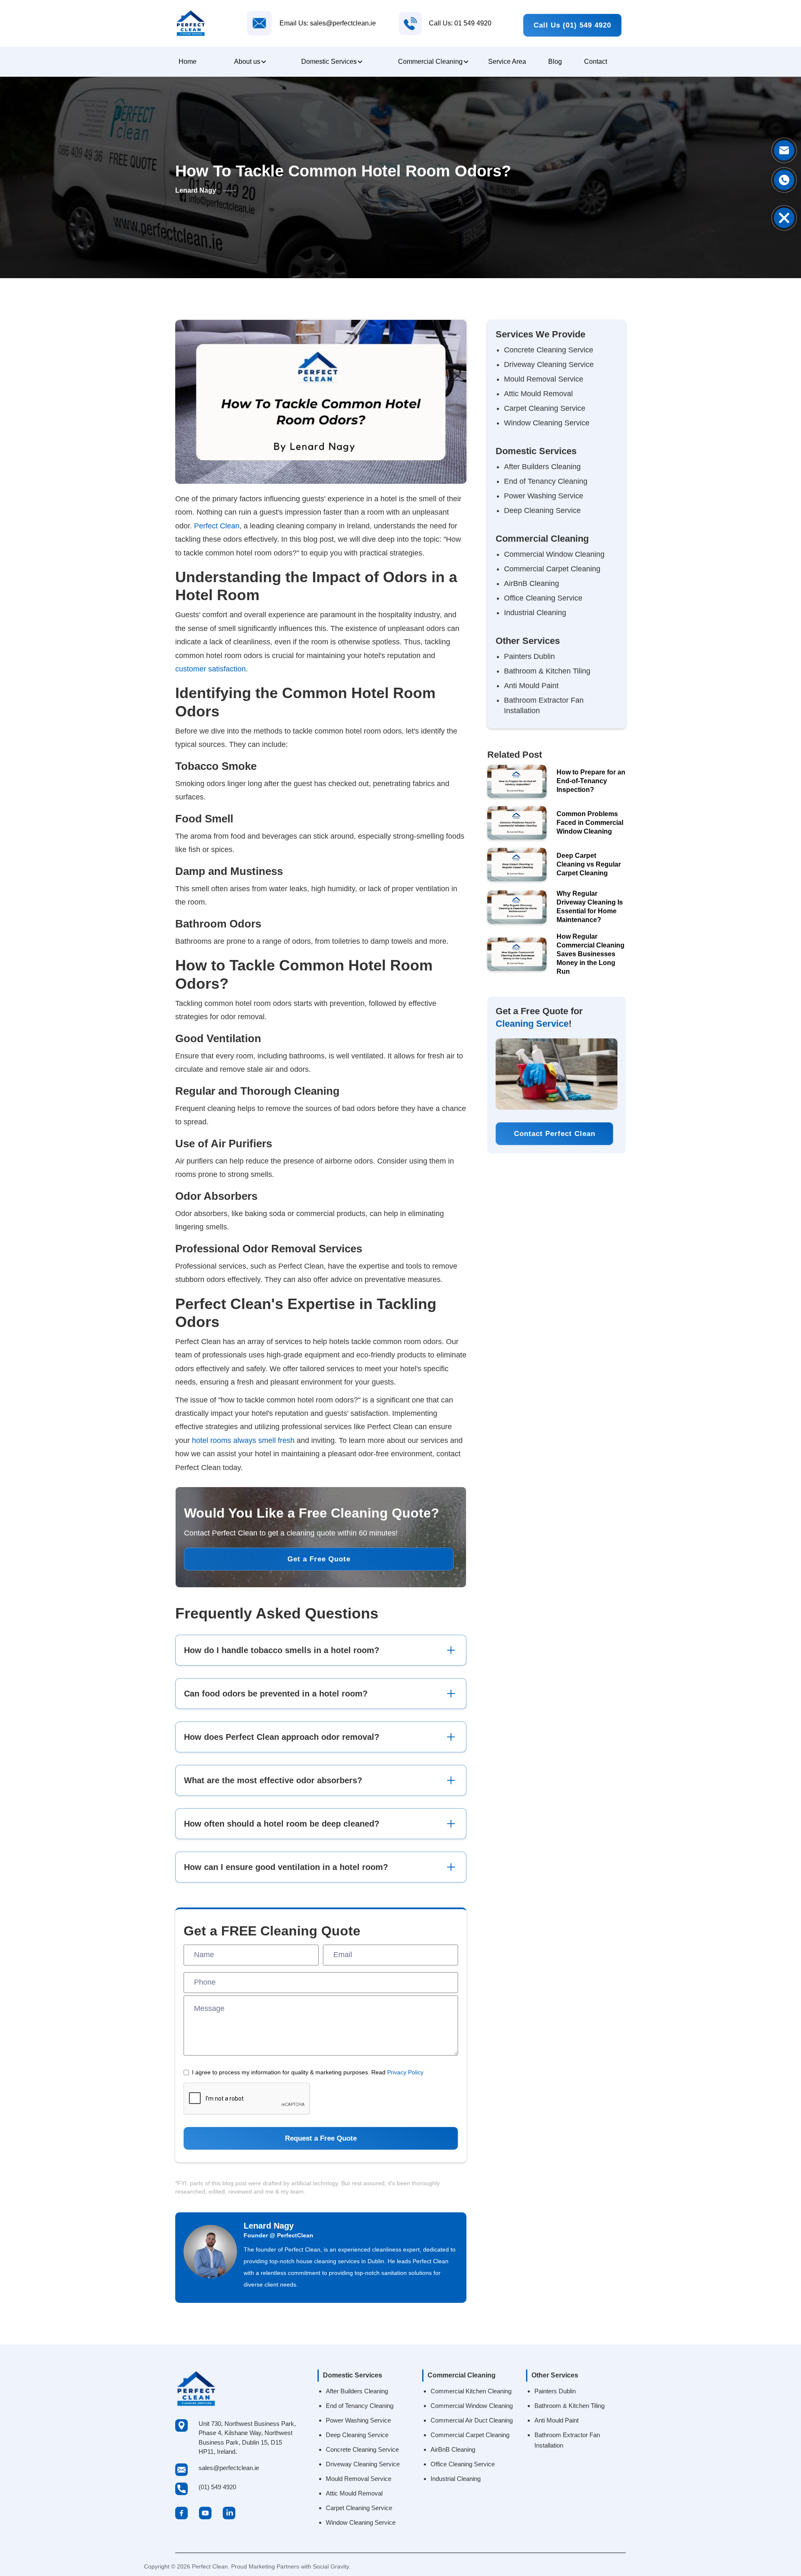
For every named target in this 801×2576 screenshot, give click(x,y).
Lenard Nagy (269, 2226)
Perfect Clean (217, 526)
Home (188, 62)
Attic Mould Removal (538, 394)
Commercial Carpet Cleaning (552, 569)
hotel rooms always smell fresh (243, 1440)
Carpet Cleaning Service (545, 408)
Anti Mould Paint (531, 686)
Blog (555, 62)
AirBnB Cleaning (531, 583)
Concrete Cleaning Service (549, 350)
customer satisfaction (210, 669)
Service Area (507, 62)
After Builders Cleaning (542, 467)
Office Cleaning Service (543, 598)
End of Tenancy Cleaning (546, 481)
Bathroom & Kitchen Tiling (547, 671)
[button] (249, 62)
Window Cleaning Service (547, 423)
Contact (596, 62)
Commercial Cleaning (430, 62)
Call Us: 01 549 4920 (460, 23)
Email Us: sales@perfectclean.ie (328, 23)
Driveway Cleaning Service (549, 364)
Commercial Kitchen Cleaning (471, 2391)
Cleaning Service (532, 1024)
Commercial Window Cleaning (554, 554)
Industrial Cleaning (535, 613)
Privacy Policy (405, 2072)
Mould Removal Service (544, 379)
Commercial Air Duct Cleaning (472, 2420)
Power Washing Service (544, 496)
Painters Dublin (529, 656)
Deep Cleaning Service (542, 510)
